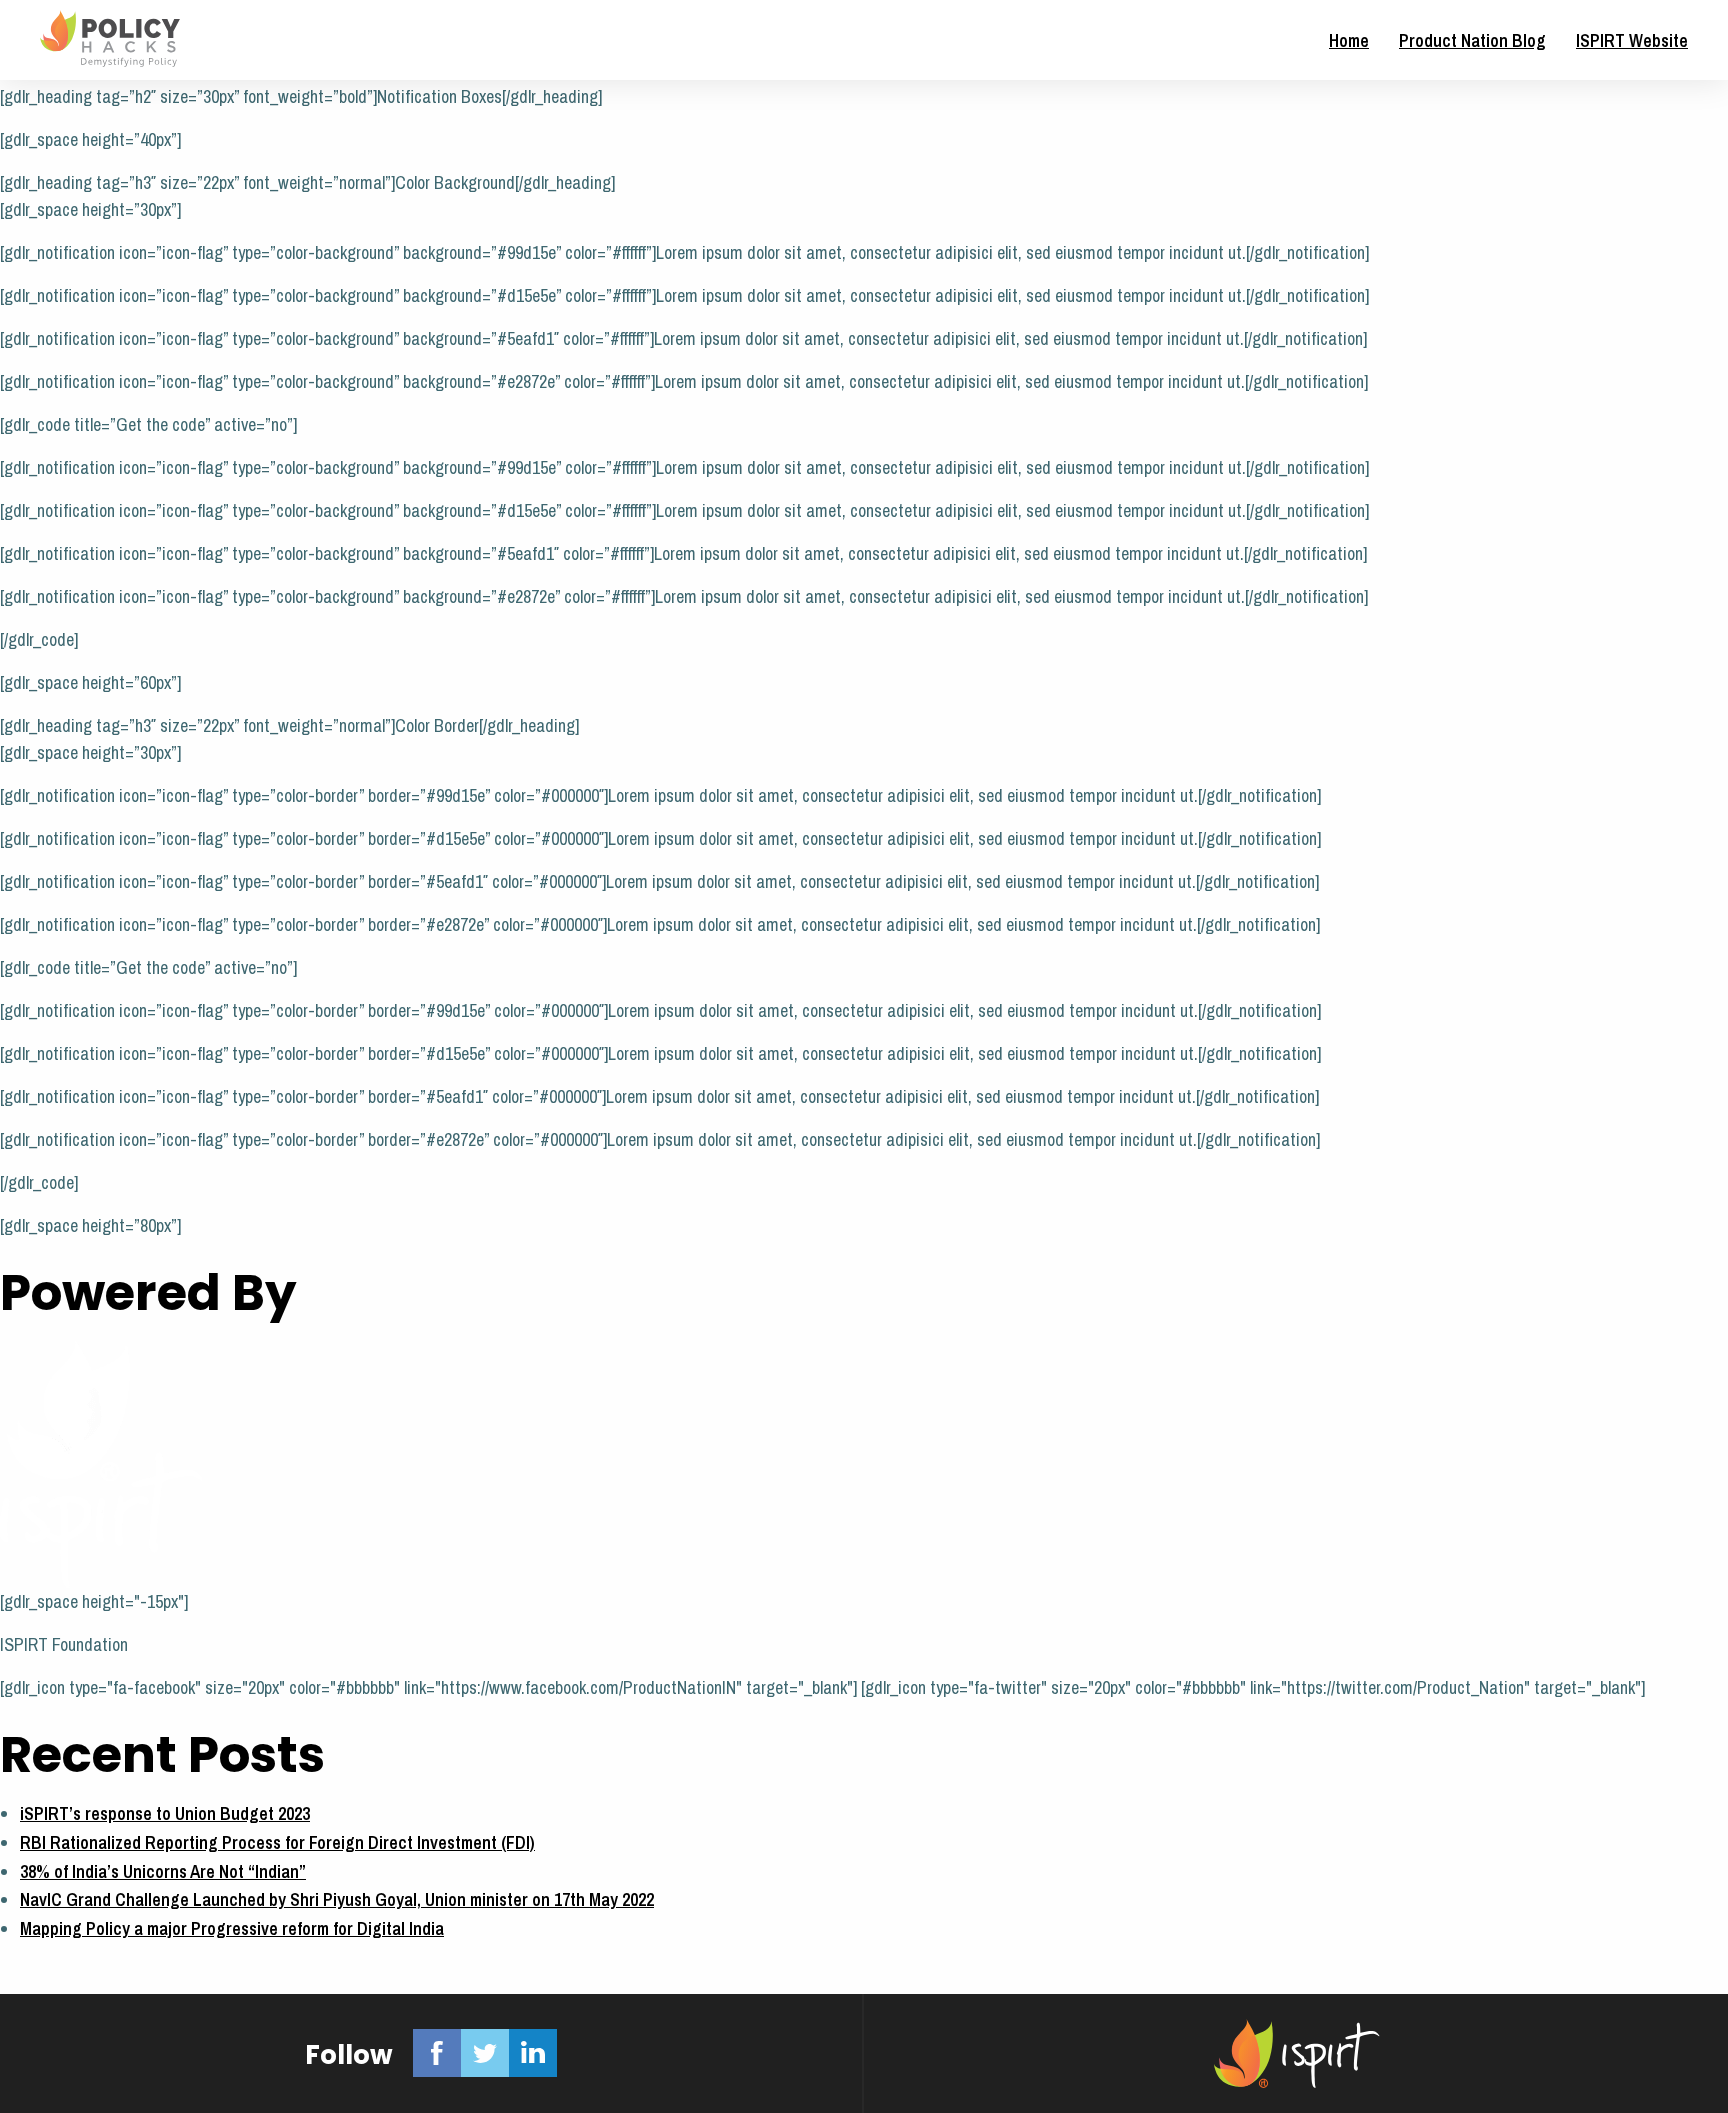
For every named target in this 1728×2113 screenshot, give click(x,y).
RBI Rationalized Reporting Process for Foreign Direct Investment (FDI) (277, 1842)
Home (1349, 40)
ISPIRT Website (1632, 40)
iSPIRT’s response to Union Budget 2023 (165, 1813)
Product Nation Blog (1472, 40)
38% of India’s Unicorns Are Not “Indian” (163, 1871)
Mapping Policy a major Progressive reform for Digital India (232, 1928)
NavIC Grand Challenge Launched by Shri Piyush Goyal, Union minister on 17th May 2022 (337, 1899)
